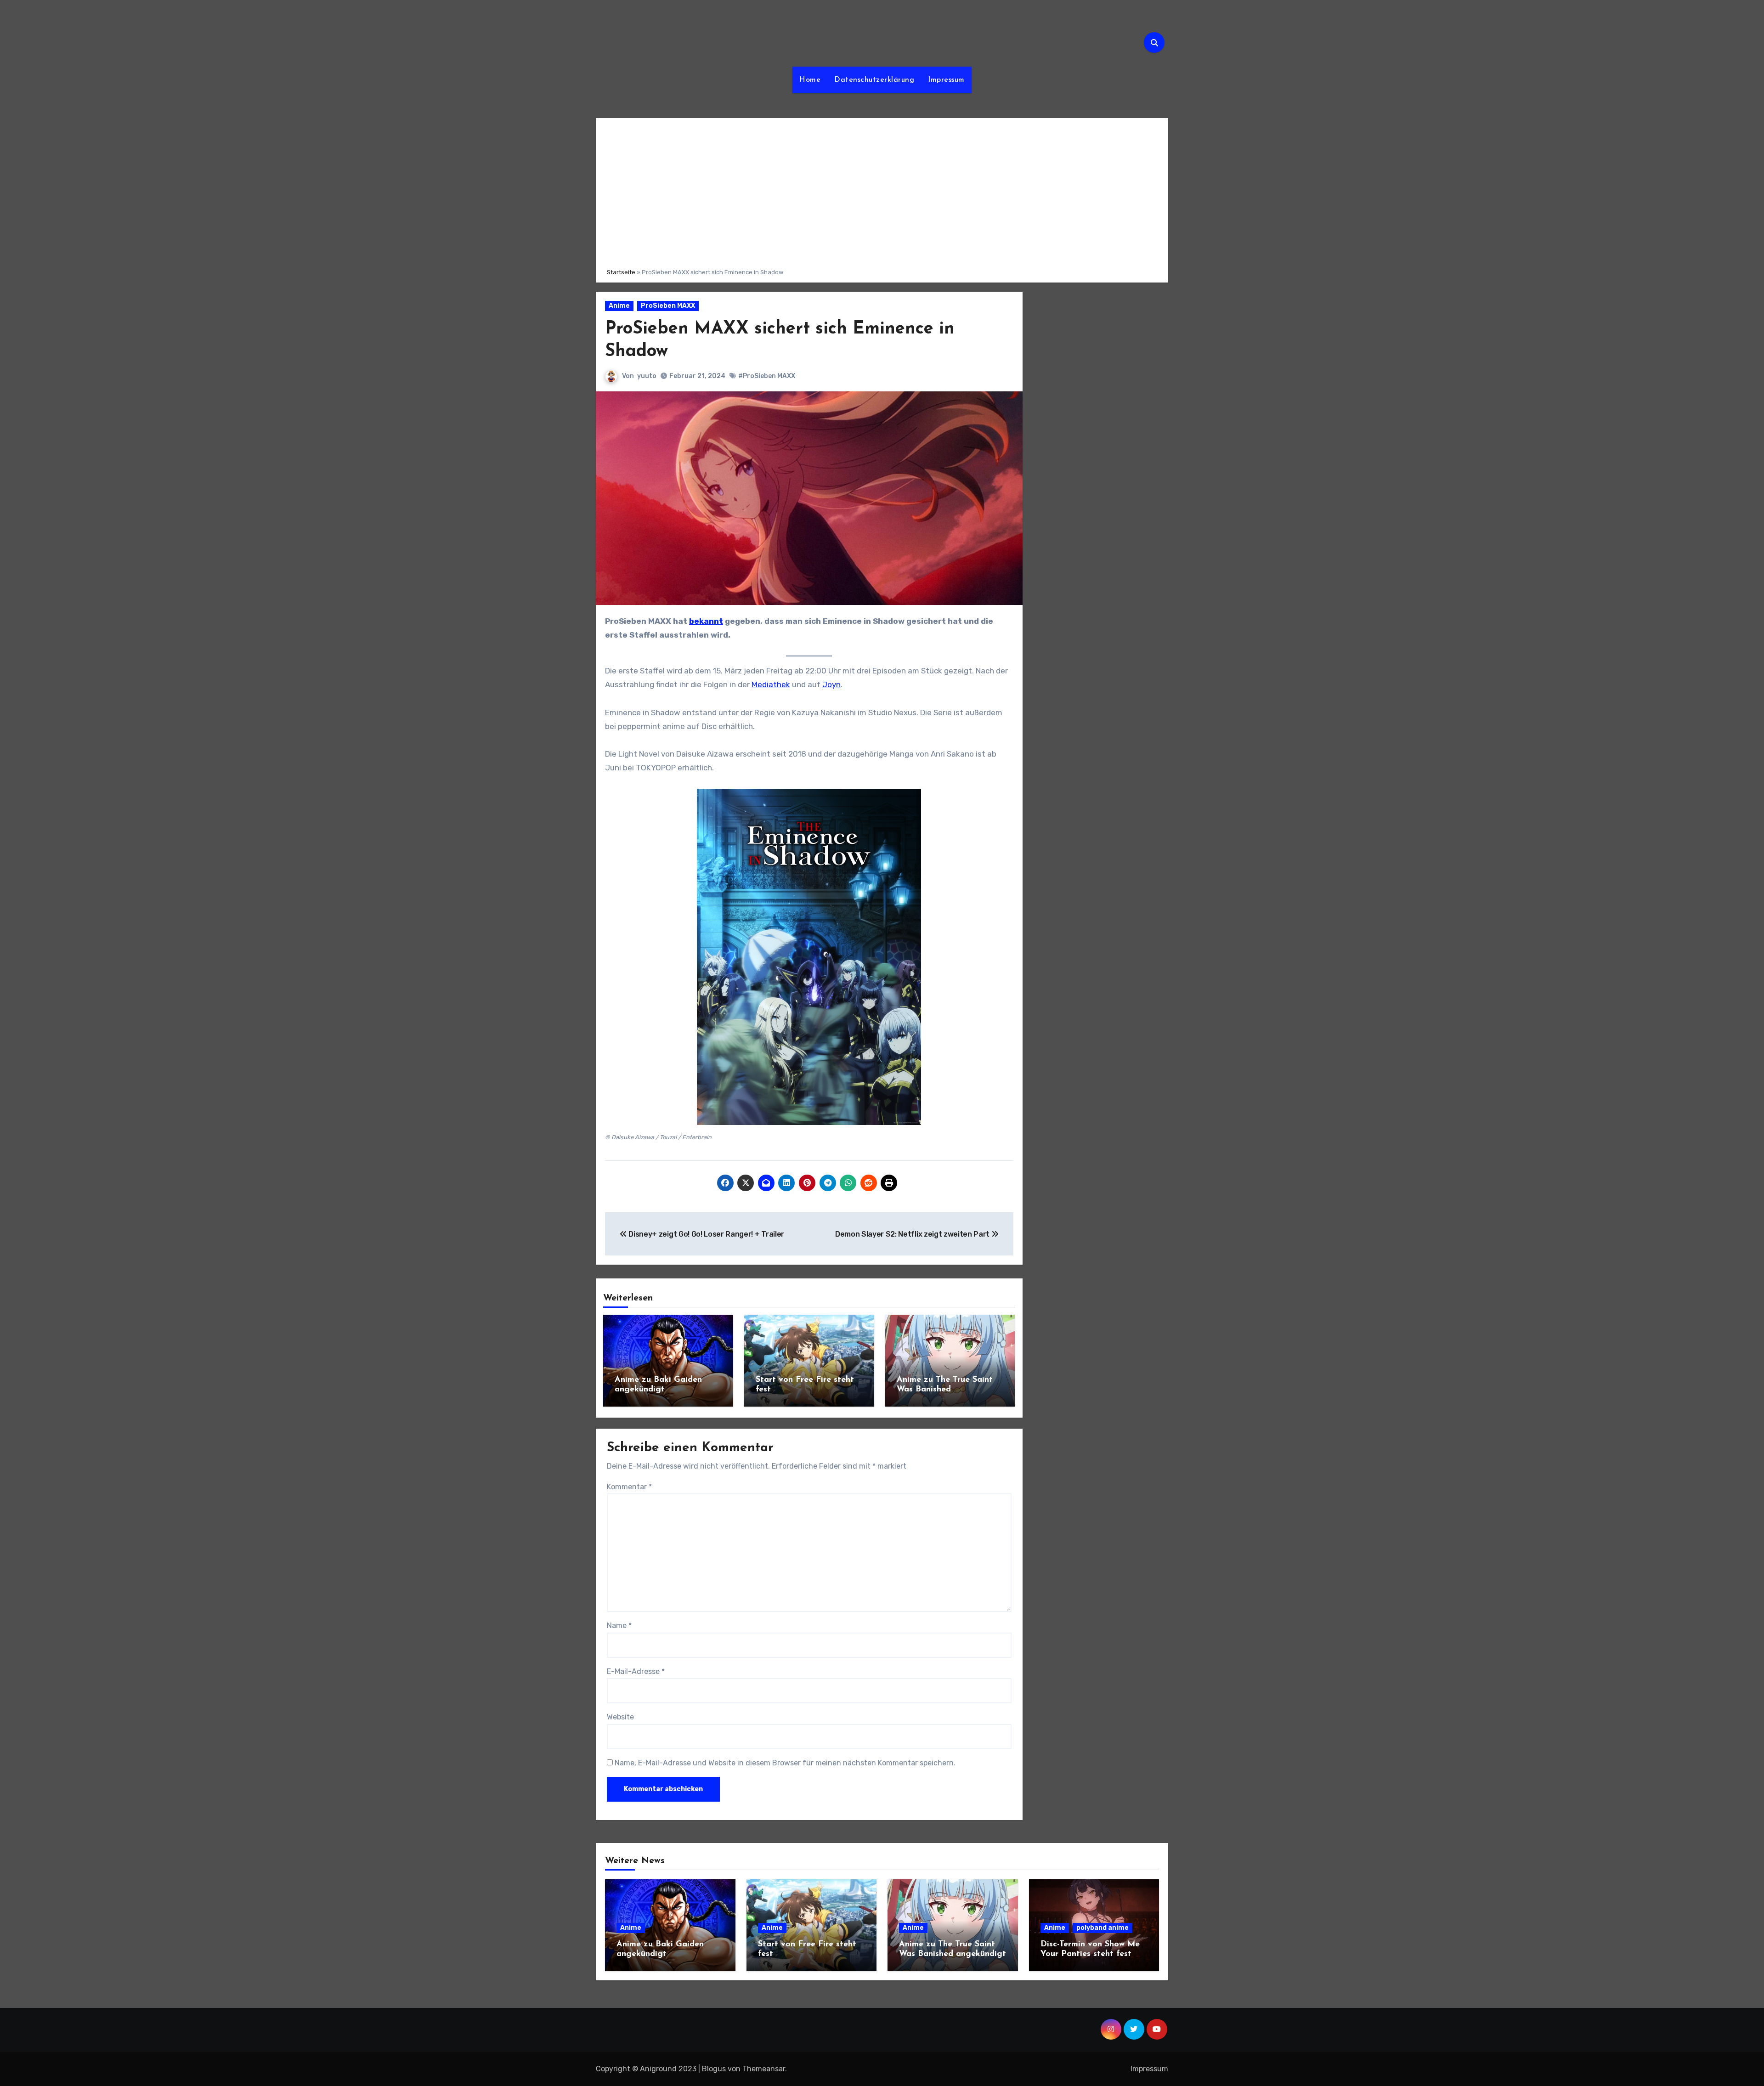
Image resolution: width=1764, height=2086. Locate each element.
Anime (619, 306)
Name (619, 1625)
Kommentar (629, 1487)
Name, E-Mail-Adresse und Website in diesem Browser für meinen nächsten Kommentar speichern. (785, 1763)
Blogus (714, 2069)
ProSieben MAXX (668, 306)
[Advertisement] (883, 192)
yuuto (647, 376)
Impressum (946, 80)
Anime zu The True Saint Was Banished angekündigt (945, 1390)
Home (810, 80)
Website (620, 1717)
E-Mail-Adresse (636, 1671)
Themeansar (764, 2069)
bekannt (706, 621)
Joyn (831, 684)
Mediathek (771, 684)
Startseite (621, 272)
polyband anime (1102, 1928)
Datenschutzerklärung (874, 80)
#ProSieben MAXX (767, 376)
